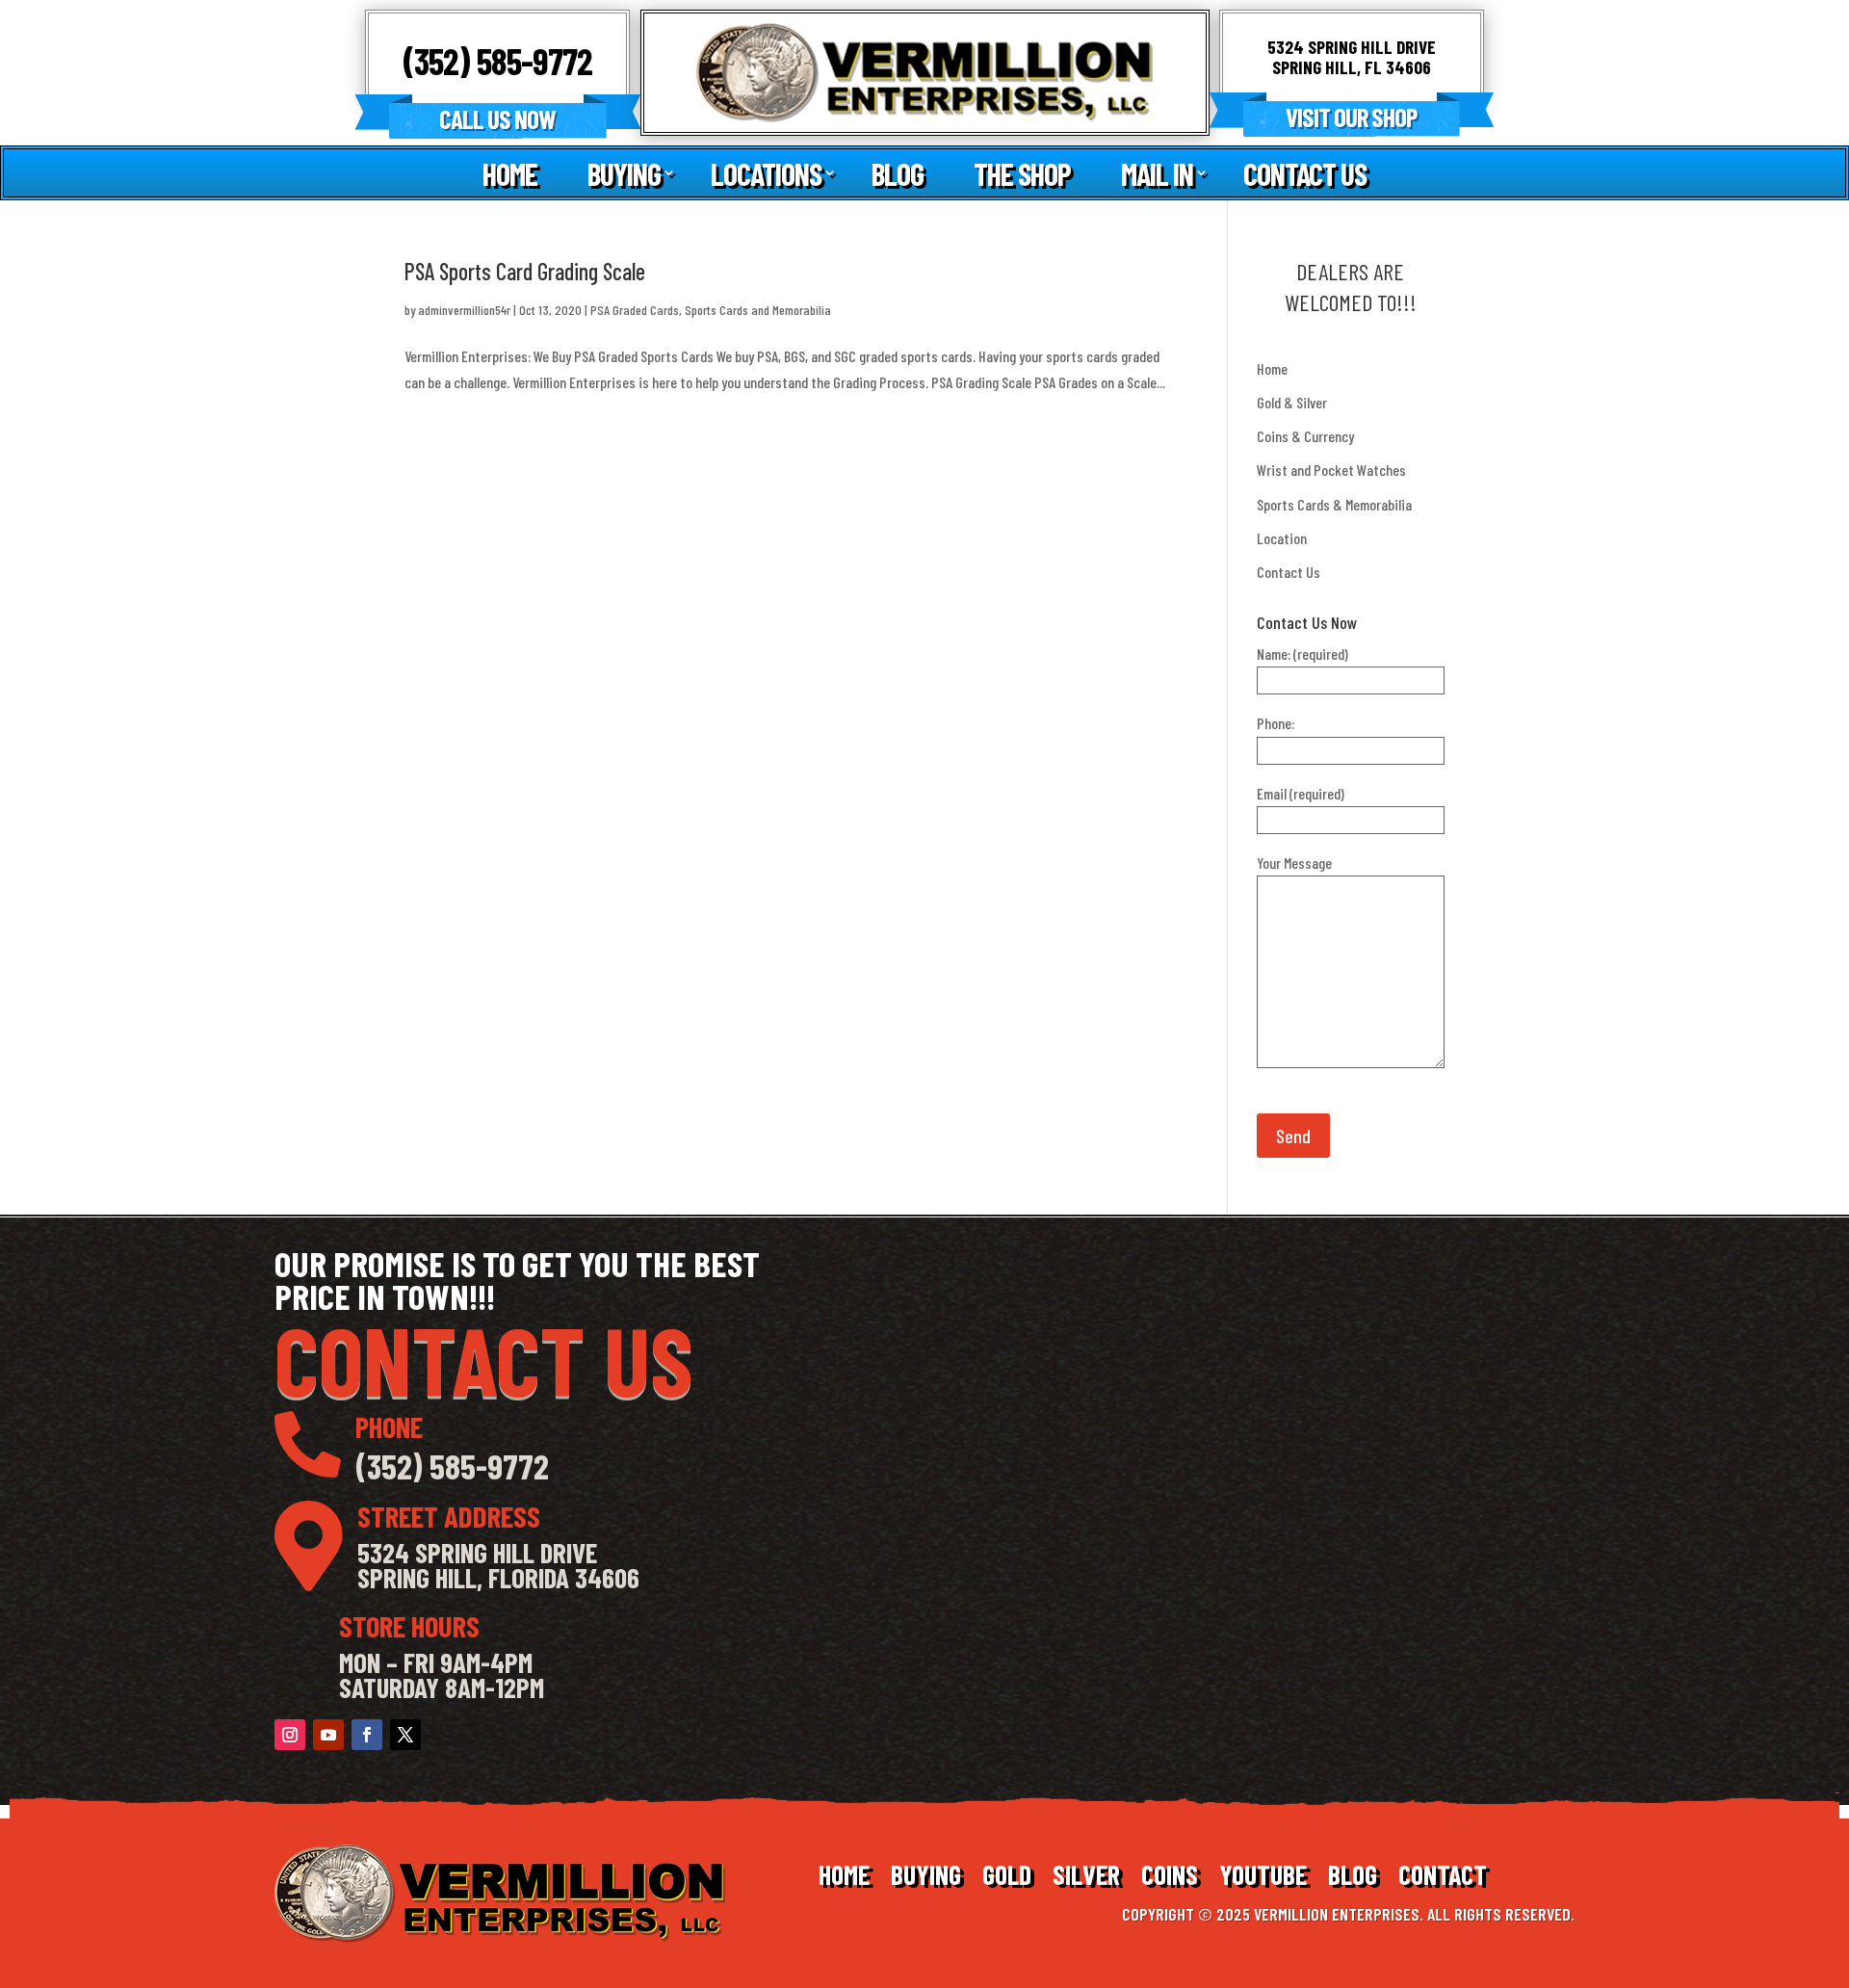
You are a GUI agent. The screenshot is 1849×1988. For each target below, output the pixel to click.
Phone (389, 1426)
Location (1282, 538)
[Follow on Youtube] (328, 1735)
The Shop (1022, 174)
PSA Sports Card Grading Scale (525, 271)
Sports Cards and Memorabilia (758, 310)
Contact (1443, 1878)
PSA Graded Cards (635, 310)
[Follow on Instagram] (290, 1735)
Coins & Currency (1305, 436)
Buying (624, 174)
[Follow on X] (405, 1735)
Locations (766, 174)
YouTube (1263, 1878)
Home (510, 174)
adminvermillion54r (464, 310)
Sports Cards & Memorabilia (1334, 504)
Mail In (1157, 174)
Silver (1086, 1878)
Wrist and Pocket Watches (1331, 470)
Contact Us (1305, 174)
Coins (1170, 1878)
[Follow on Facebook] (367, 1735)
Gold (1007, 1878)
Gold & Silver (1292, 402)
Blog (898, 174)
